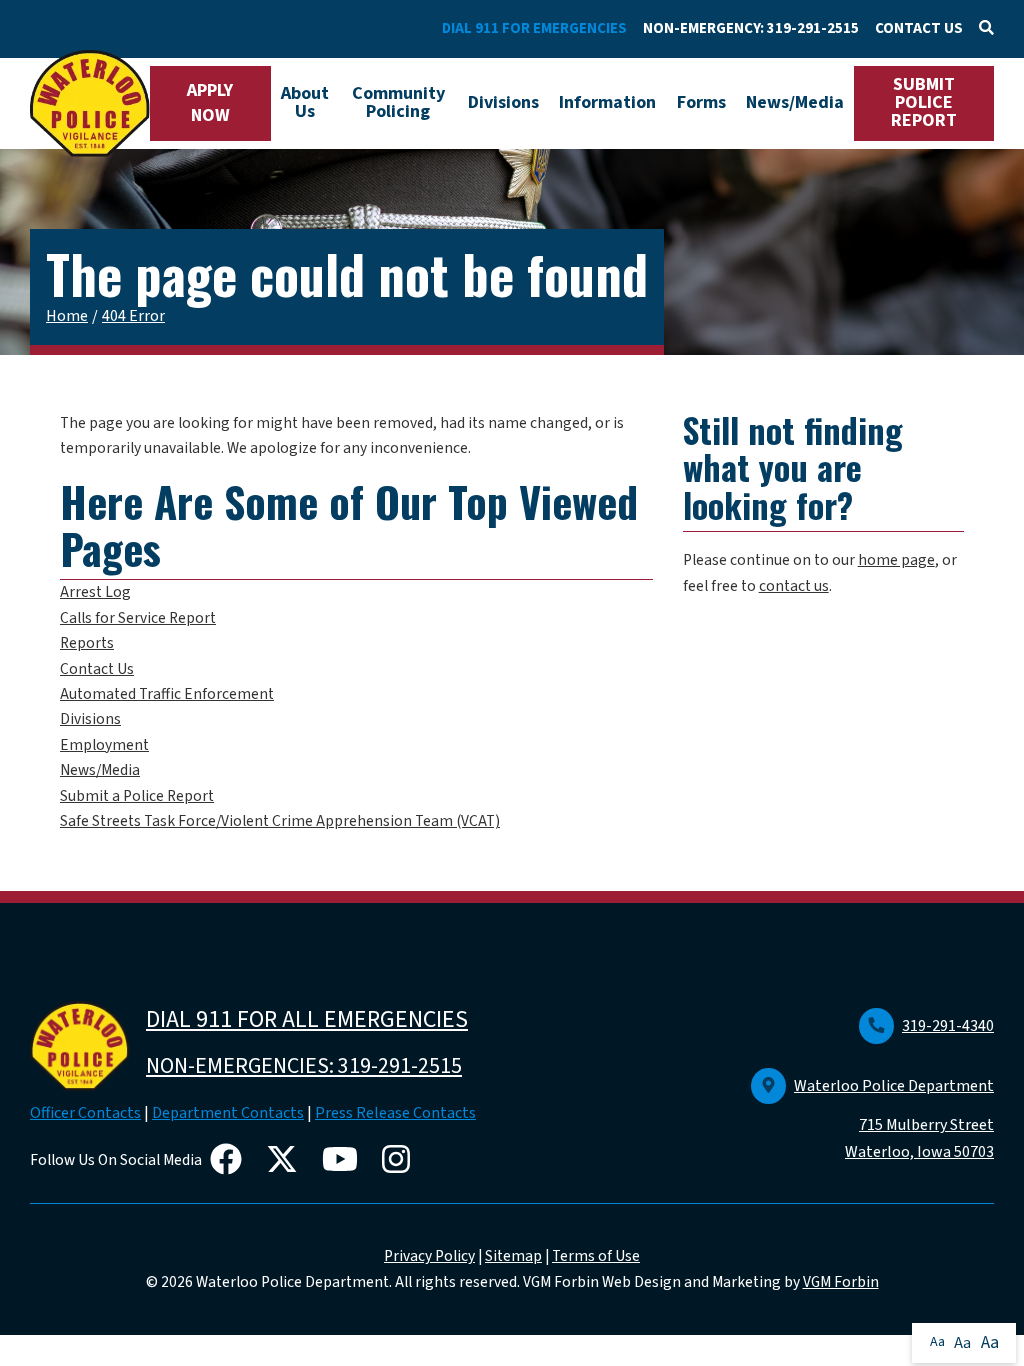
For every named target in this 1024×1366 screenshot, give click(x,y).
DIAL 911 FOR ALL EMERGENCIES (307, 1019)
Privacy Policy (429, 1256)
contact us (794, 586)
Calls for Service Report (138, 618)
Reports (87, 643)
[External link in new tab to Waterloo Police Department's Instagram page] (400, 1161)
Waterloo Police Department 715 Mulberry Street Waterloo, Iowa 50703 (894, 1119)
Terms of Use (596, 1256)
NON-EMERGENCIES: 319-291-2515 (304, 1066)
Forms (701, 102)
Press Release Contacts (395, 1113)
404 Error (133, 316)
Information (607, 102)
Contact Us (97, 669)
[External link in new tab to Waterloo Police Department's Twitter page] (286, 1161)
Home (67, 316)
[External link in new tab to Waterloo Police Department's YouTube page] (344, 1161)
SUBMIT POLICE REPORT (924, 102)
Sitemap (513, 1256)
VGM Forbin (841, 1282)
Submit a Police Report (137, 796)
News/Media (795, 102)
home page (896, 560)
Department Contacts (228, 1113)
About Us (305, 102)
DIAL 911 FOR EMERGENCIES (534, 28)
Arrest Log (95, 592)
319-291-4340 (948, 1026)
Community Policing (398, 102)
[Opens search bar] (986, 29)
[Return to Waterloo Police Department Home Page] (90, 104)
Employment (104, 745)
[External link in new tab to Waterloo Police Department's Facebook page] (230, 1161)
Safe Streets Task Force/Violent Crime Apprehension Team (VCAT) (280, 821)
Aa (937, 1342)
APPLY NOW (210, 103)
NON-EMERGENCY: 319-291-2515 (751, 28)
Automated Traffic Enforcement (167, 694)
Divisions (503, 102)
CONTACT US (919, 28)
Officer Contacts (85, 1113)
